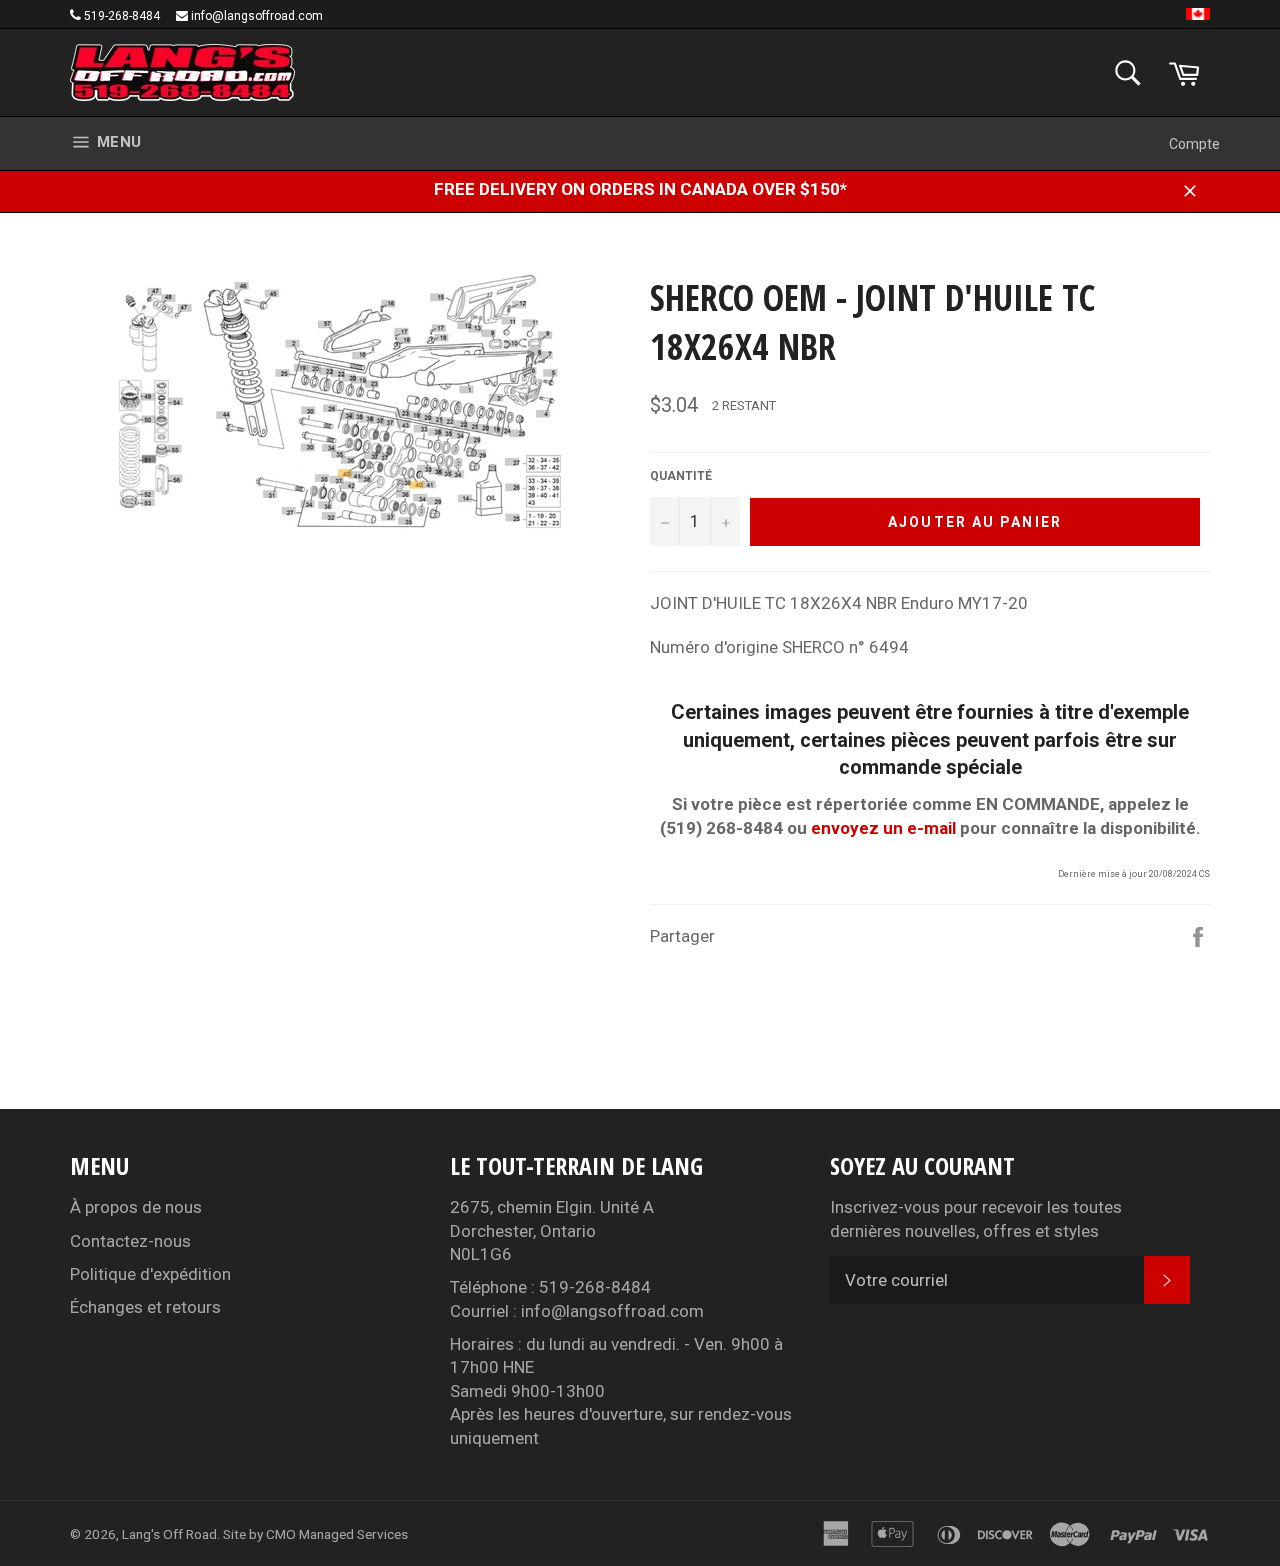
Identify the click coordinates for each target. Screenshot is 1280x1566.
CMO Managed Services (337, 1534)
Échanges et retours (145, 1307)
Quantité (681, 476)
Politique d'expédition (150, 1274)
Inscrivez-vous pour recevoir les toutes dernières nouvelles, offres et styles (976, 1218)
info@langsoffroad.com (257, 16)
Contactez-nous (130, 1241)
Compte (1194, 144)
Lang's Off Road (169, 1534)
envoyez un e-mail (883, 828)
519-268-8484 (122, 16)
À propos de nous (136, 1207)
